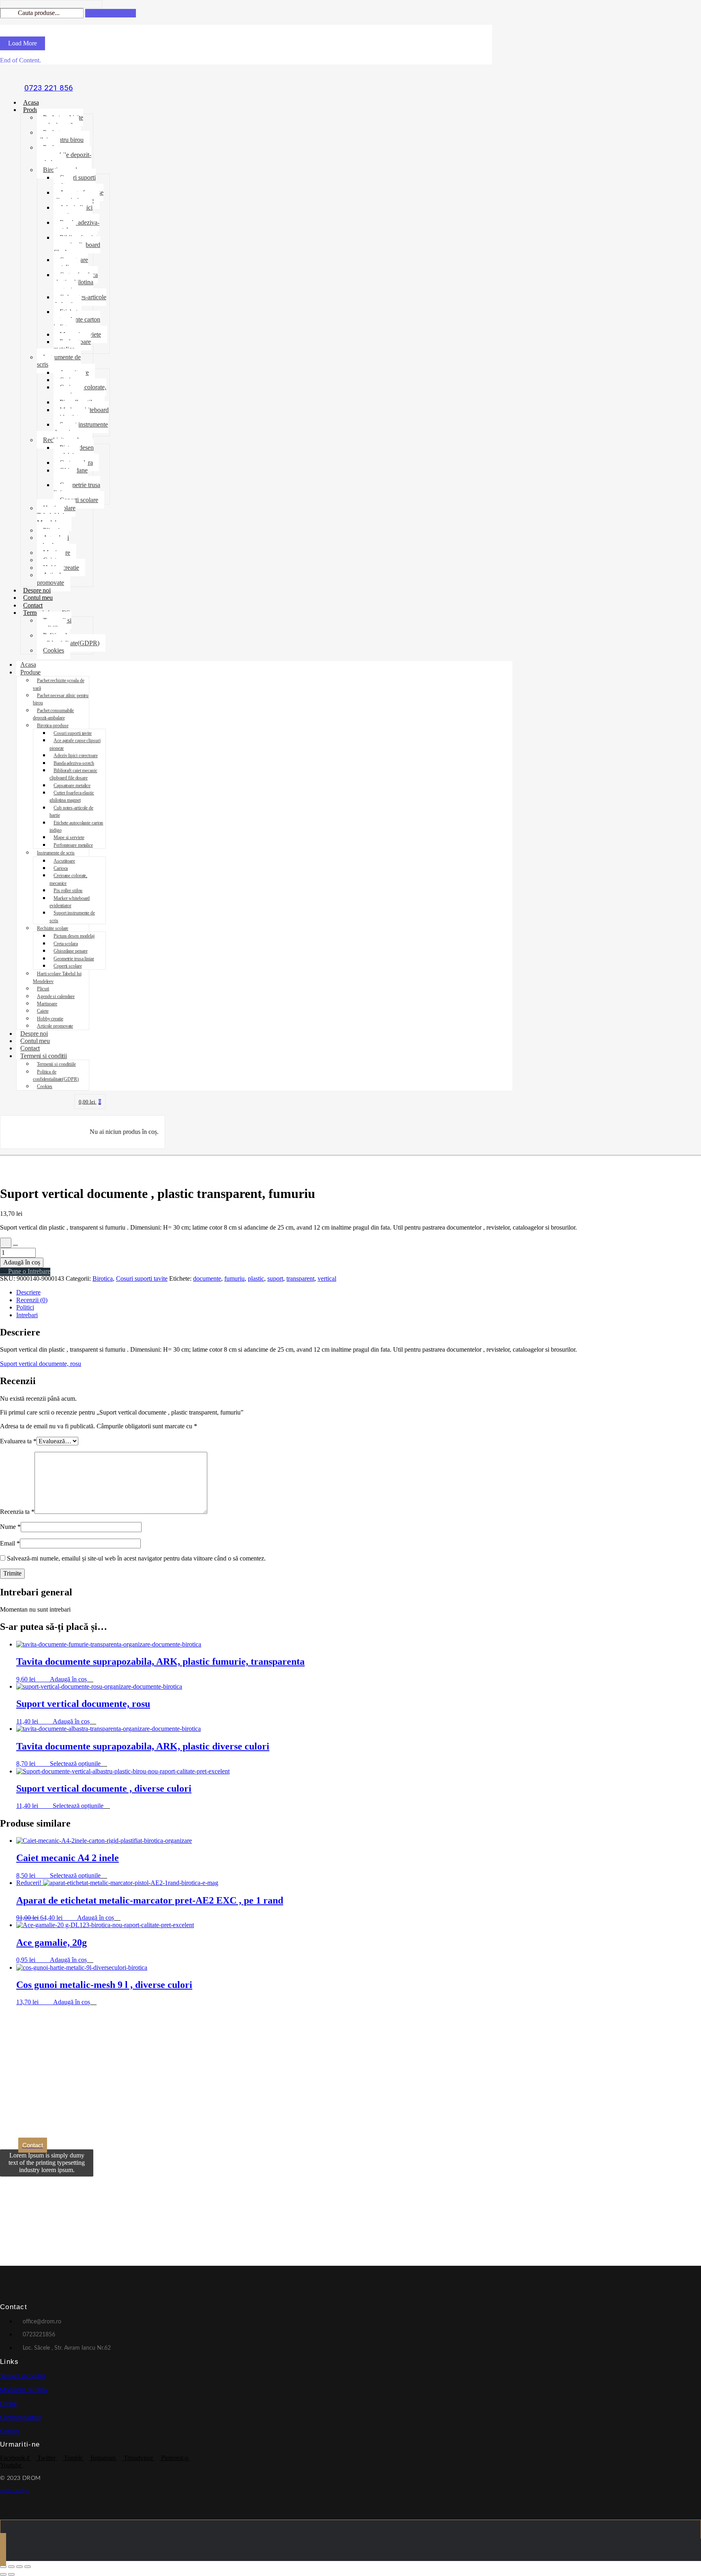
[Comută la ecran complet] (11, 2567)
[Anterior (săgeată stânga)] (3, 2574)
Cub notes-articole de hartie (80, 301)
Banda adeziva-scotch (76, 226)
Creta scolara (66, 944)
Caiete (43, 1011)
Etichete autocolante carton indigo (77, 319)
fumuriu (234, 1278)
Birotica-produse (53, 726)
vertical (327, 1278)
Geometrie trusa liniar (77, 488)
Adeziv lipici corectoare (73, 211)
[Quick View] (46, 1679)
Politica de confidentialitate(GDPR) (68, 639)
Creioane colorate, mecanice (80, 391)
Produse (33, 110)
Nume (10, 1527)
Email (10, 1543)
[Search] (111, 13)
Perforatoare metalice (72, 345)
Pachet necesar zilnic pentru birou (60, 136)
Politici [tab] (25, 1307)
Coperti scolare (79, 500)
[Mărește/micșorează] (3, 2567)
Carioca (61, 868)
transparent (300, 1278)
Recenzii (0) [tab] (32, 1300)
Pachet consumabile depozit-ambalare (64, 155)
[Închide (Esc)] (28, 2567)
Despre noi (37, 590)
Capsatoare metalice (71, 263)
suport (275, 1278)
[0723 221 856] (49, 75)
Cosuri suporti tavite (75, 181)
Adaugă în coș (22, 1262)
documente (207, 1278)
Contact (33, 605)
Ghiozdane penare (71, 474)
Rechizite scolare (53, 928)
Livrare (8, 2404)
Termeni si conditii (44, 1056)
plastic (256, 1278)
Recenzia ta (17, 1512)
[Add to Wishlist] (6, 1243)
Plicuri (43, 989)
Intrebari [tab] (27, 1315)
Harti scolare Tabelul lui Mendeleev (56, 515)
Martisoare (47, 1004)
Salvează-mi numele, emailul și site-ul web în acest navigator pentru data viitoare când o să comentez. (136, 1558)
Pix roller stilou (68, 891)
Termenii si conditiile (54, 624)
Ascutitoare (64, 861)
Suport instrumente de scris (81, 428)
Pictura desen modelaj (74, 451)
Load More (23, 43)
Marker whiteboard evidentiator (81, 413)
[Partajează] (19, 2567)
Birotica (103, 1278)
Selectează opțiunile (75, 1763)
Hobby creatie (50, 1019)
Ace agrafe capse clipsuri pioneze (78, 196)
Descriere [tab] (28, 1292)
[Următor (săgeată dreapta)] (11, 2574)
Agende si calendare (53, 541)
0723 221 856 (49, 88)
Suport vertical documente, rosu (41, 1364)
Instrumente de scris (59, 361)
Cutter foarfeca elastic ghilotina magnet (76, 282)
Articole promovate (51, 579)
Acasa (31, 102)
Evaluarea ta (18, 1441)
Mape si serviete (69, 837)
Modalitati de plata (24, 2390)
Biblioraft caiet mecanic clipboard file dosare (77, 245)
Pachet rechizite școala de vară (60, 121)
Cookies (54, 650)
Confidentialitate (21, 2418)
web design (15, 2490)
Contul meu (38, 598)
